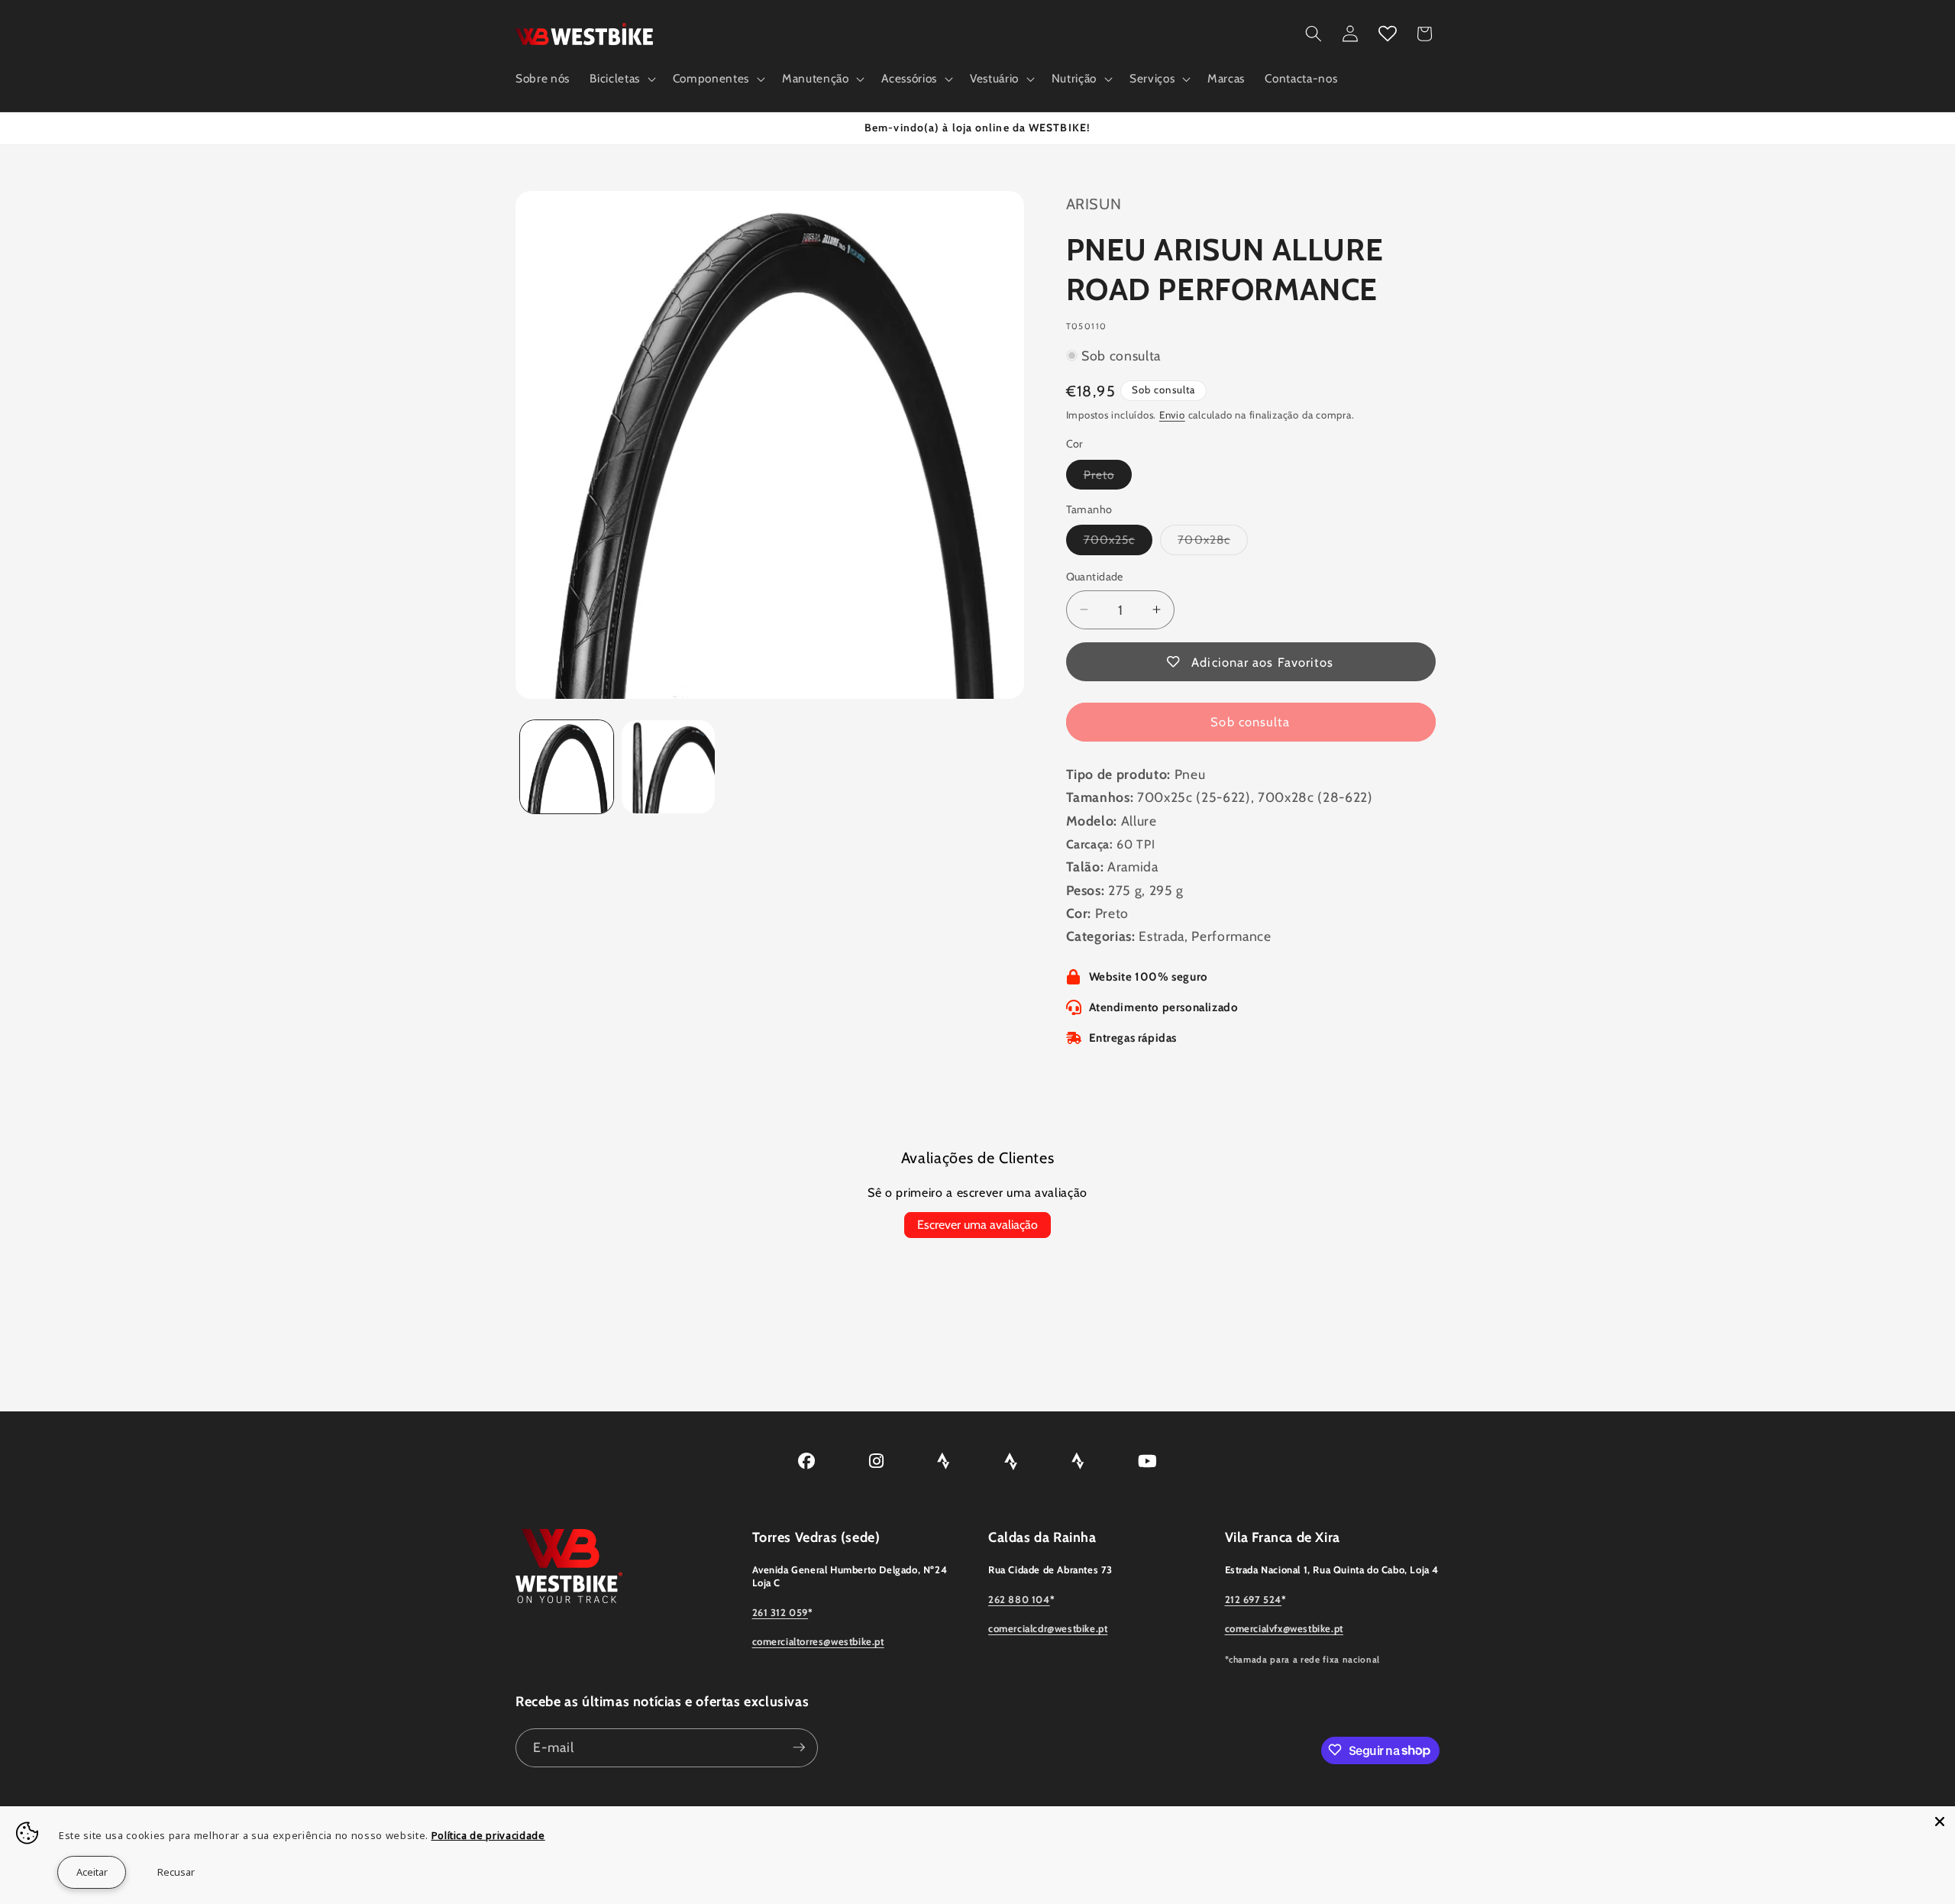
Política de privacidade (488, 1835)
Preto (1108, 477)
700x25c (1118, 543)
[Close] (1940, 1822)
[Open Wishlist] (1388, 34)
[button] (621, 79)
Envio (1172, 415)
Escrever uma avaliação (977, 1225)
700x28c (1213, 543)
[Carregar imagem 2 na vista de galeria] (668, 767)
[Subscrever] (799, 1747)
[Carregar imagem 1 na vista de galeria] (567, 767)
